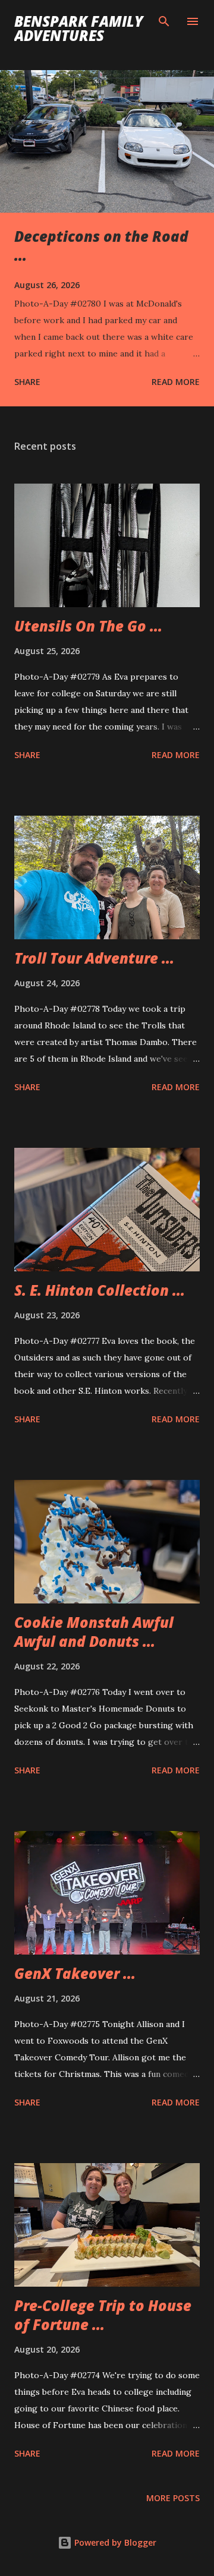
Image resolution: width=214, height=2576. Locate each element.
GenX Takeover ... (75, 1973)
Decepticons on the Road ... (101, 246)
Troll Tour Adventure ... (94, 958)
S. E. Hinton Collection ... (100, 1290)
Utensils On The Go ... (88, 626)
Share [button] (27, 382)
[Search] (164, 21)
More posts (173, 2498)
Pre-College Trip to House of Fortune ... (103, 2315)
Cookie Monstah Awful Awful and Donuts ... (94, 1632)
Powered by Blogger (114, 2542)
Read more (176, 382)
